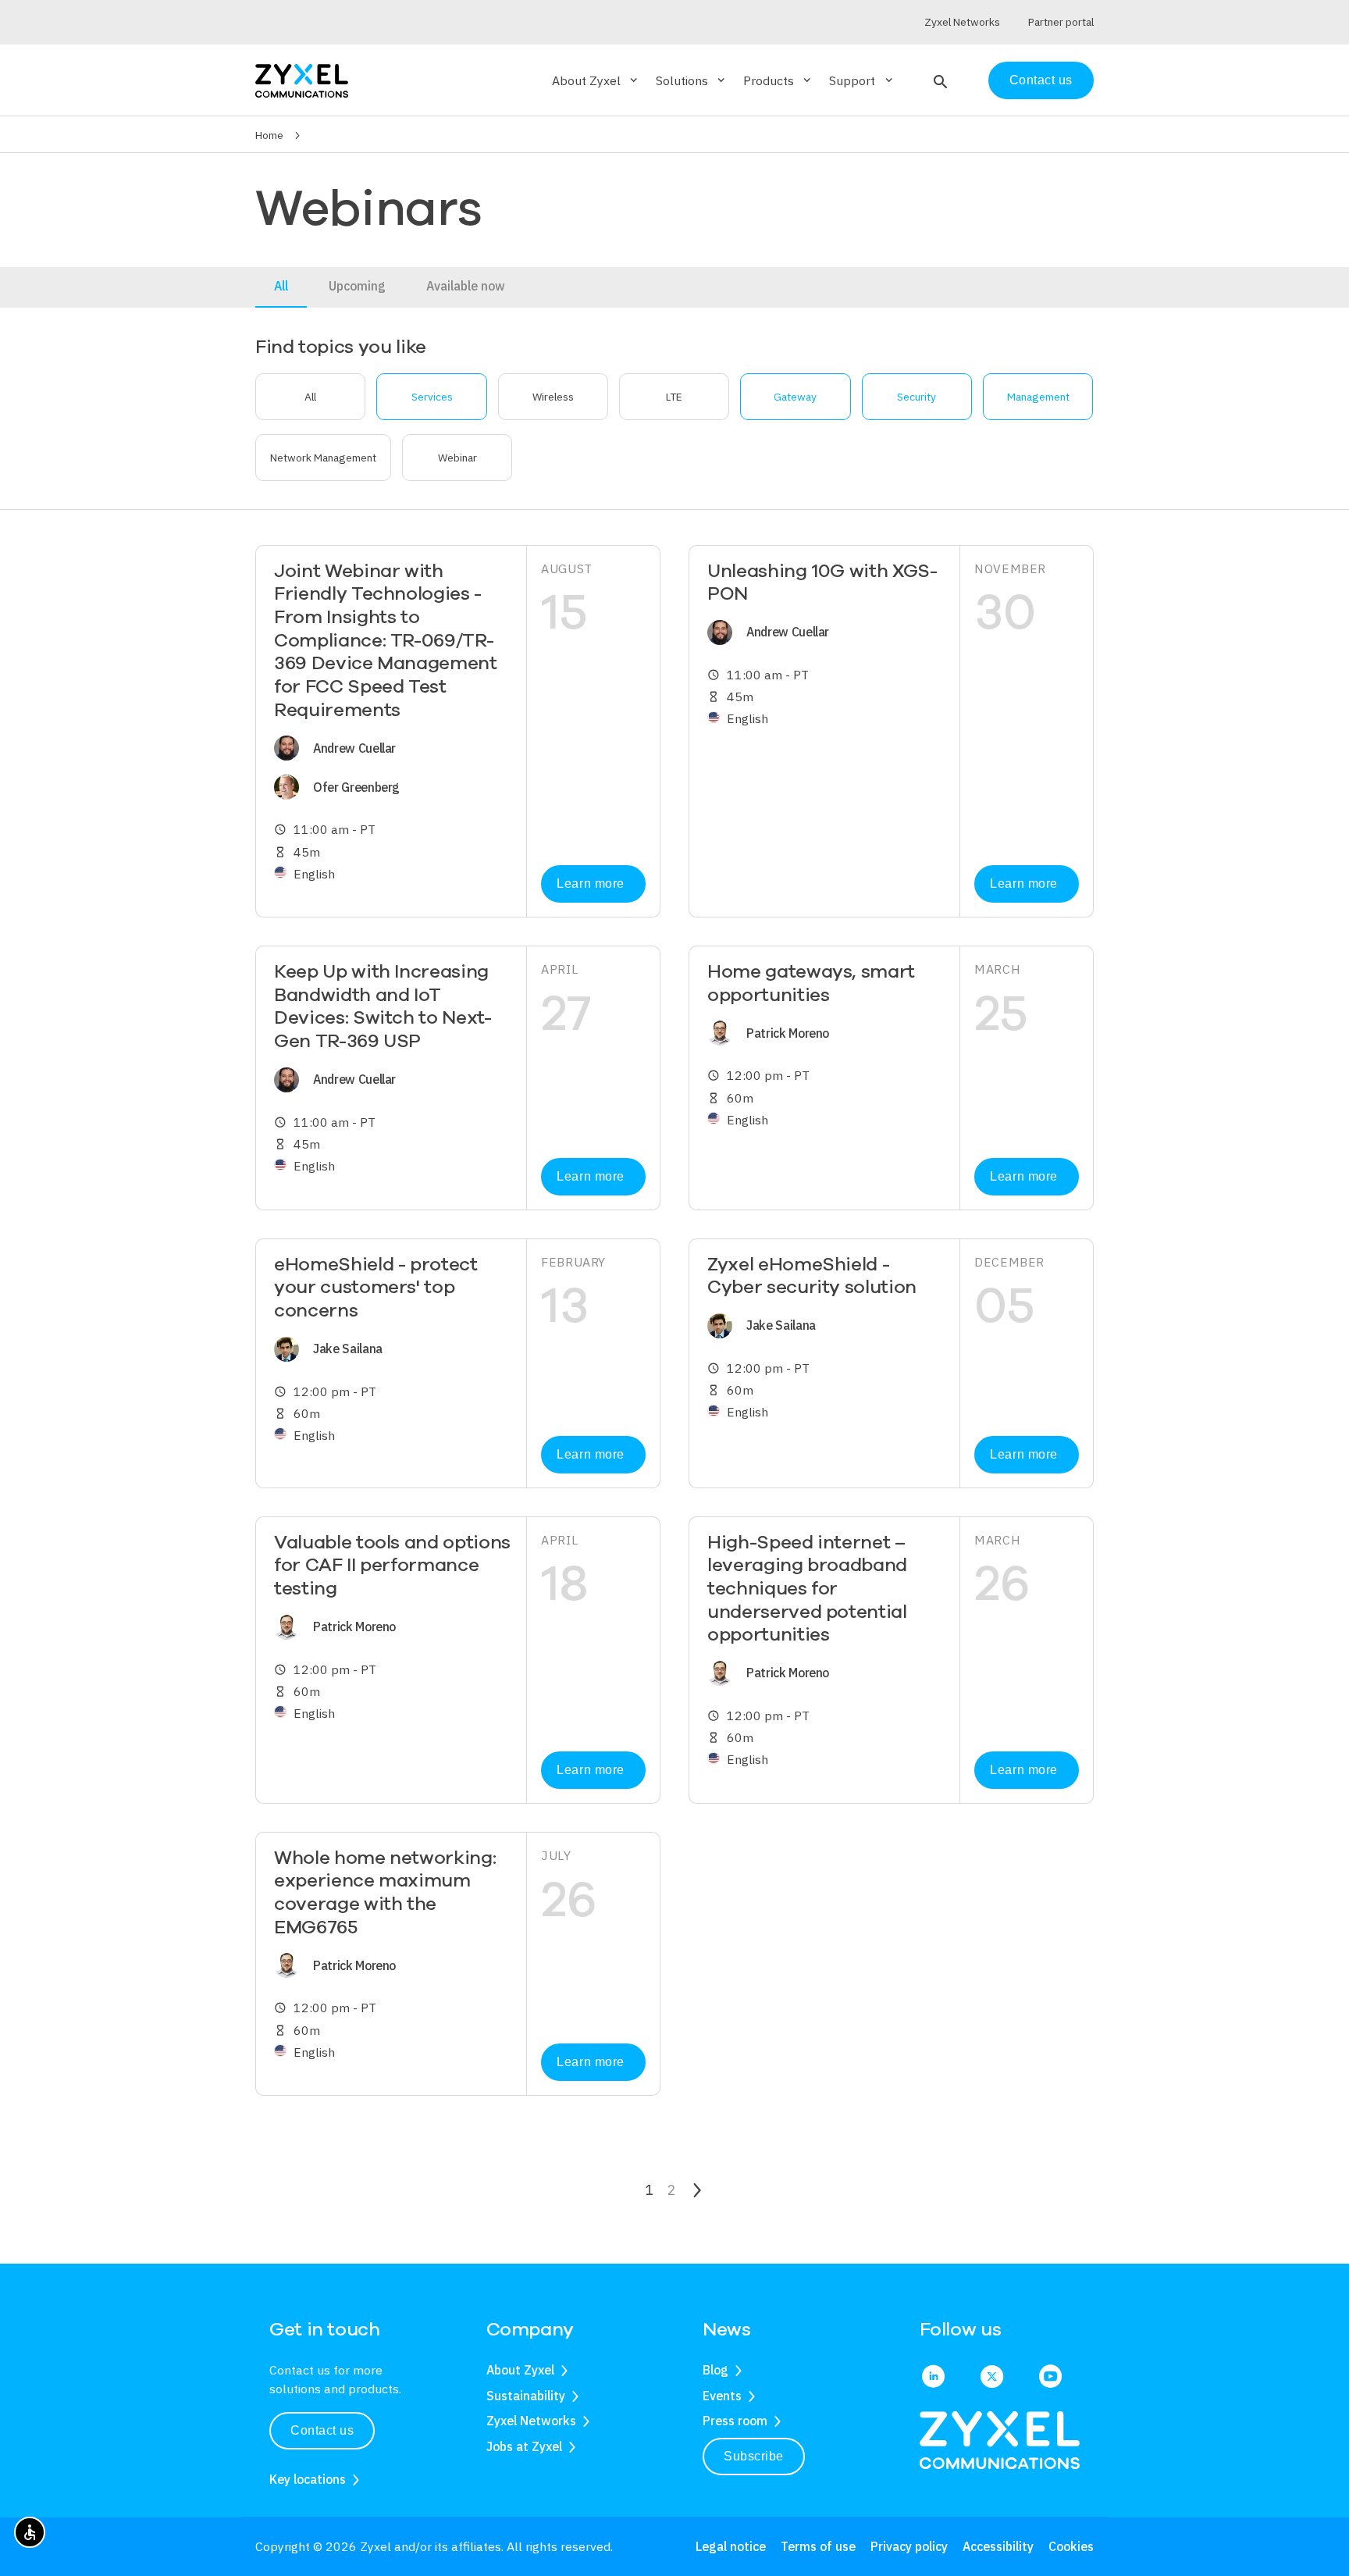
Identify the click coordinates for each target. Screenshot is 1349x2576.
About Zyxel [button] (596, 80)
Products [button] (778, 80)
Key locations (308, 2479)
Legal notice (731, 2546)
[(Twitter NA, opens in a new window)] (992, 2378)
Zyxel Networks (531, 2421)
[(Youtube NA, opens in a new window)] (1050, 2378)
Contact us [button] (322, 2430)
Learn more (590, 884)
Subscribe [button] (754, 2456)
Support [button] (862, 80)
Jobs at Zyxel (524, 2446)
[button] (939, 80)
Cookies (1071, 2546)
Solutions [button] (692, 80)
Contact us (1041, 80)
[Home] (302, 79)
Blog (715, 2370)
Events (722, 2396)
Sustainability (526, 2396)
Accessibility (998, 2546)
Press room (735, 2421)
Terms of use (818, 2546)
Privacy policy (909, 2546)
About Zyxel (520, 2370)
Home (269, 135)
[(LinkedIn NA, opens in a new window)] (933, 2378)
